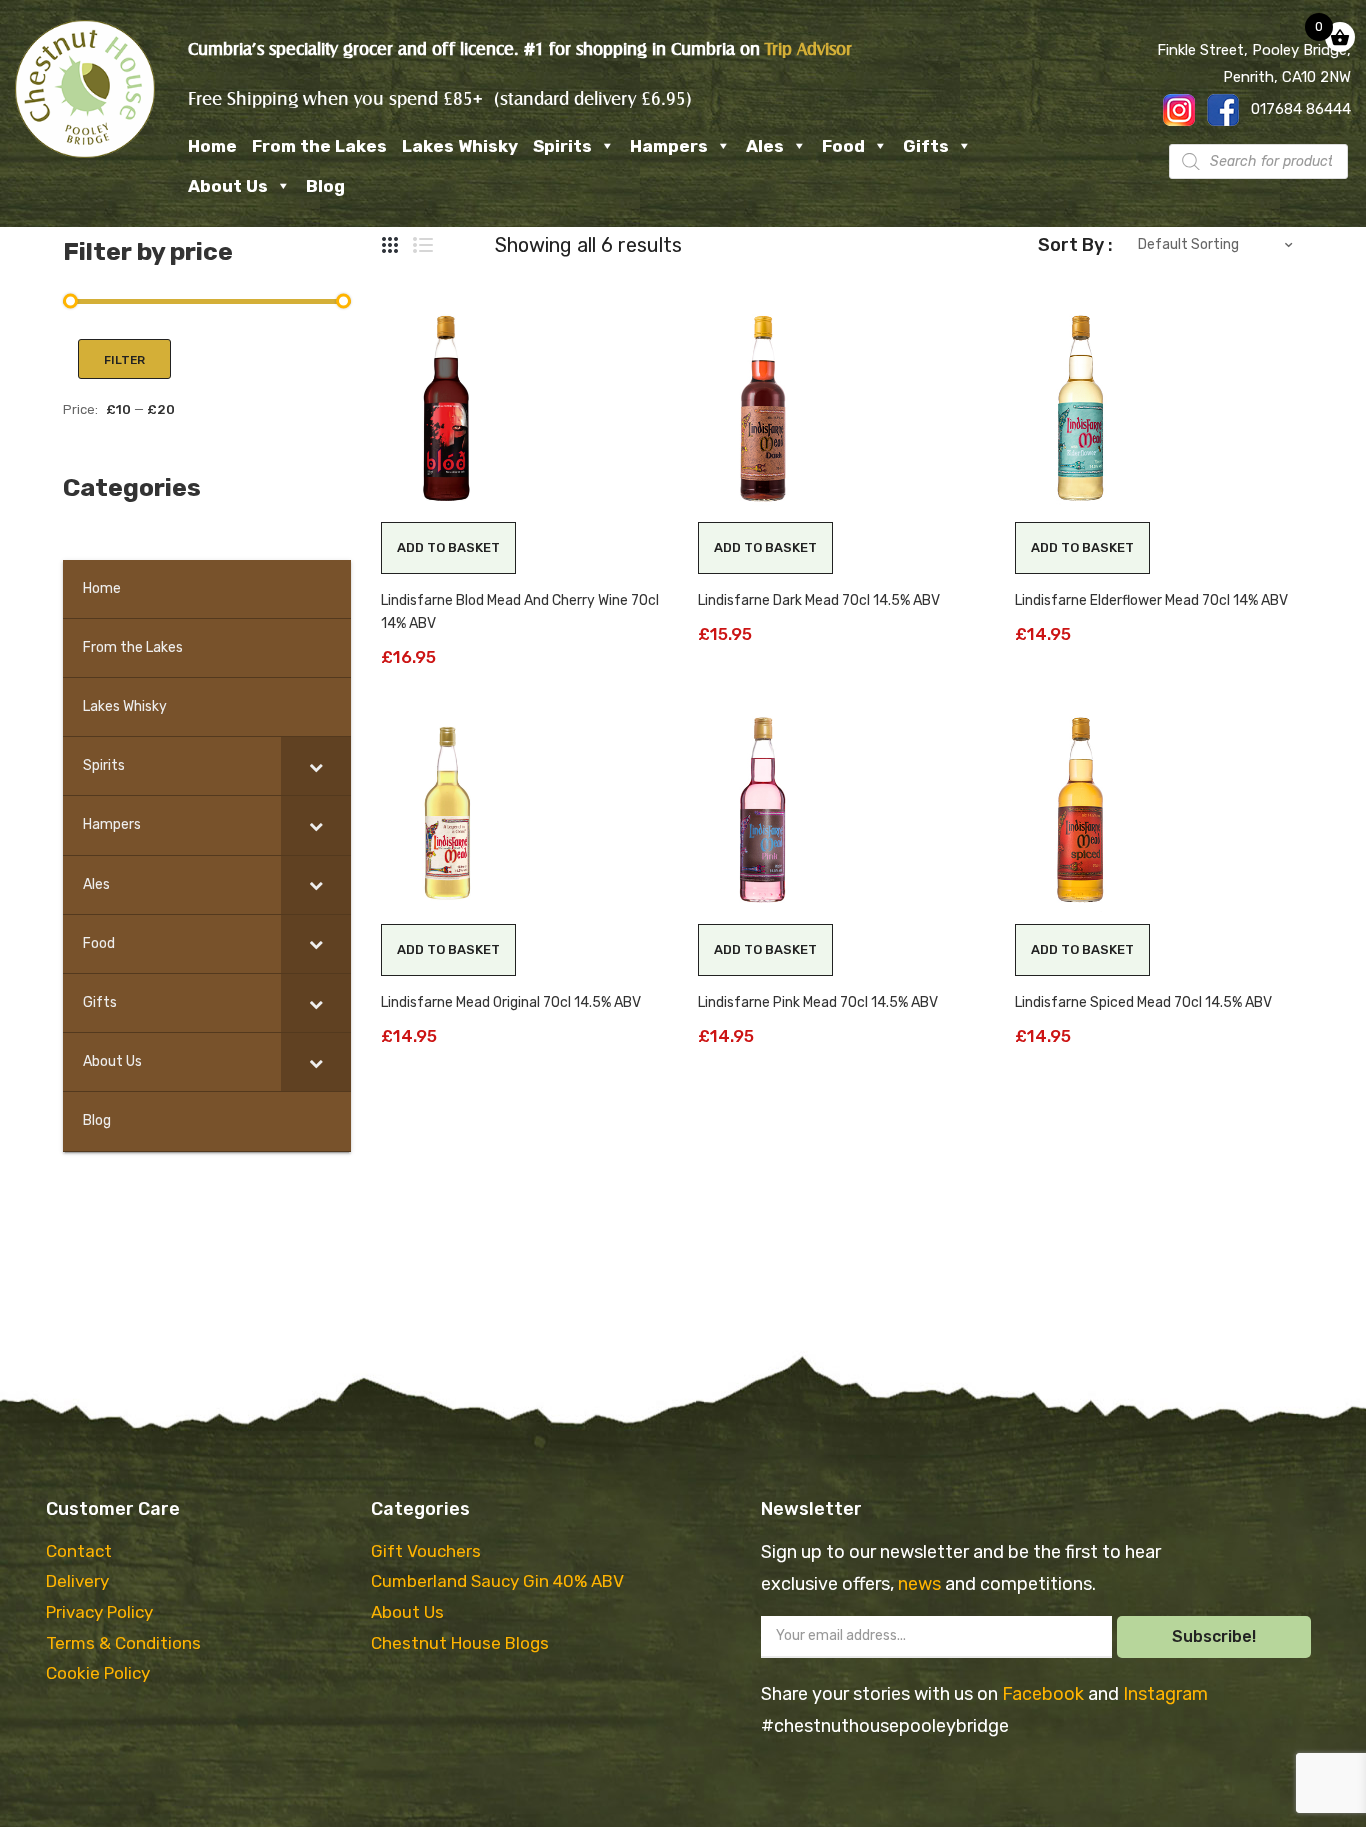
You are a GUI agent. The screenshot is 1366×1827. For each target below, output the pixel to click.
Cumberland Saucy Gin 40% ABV (497, 1581)
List (423, 245)
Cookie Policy (98, 1673)
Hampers (669, 146)
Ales (765, 146)
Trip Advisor (808, 49)
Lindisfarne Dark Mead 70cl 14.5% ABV (819, 600)
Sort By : (1075, 245)
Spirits (562, 146)
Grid (391, 245)
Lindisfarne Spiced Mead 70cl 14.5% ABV (1143, 1002)
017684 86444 (1301, 109)
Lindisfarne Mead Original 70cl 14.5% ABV (511, 1002)
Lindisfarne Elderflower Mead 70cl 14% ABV (1151, 600)
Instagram (1165, 1694)
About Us (228, 186)
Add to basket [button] (448, 547)
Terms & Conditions (123, 1643)
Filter (124, 360)
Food (843, 146)
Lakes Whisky (460, 146)
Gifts (926, 146)
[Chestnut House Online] (85, 88)
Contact (79, 1551)
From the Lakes (319, 146)
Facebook (1045, 1694)
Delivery (77, 1581)
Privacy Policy (99, 1612)
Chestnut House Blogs (460, 1643)
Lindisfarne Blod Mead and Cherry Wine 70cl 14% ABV (520, 612)
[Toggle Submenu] (316, 766)
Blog (325, 186)
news (921, 1584)
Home (212, 146)
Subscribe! (1214, 1636)
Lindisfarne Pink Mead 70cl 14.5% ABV (818, 1002)
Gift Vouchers (426, 1551)
